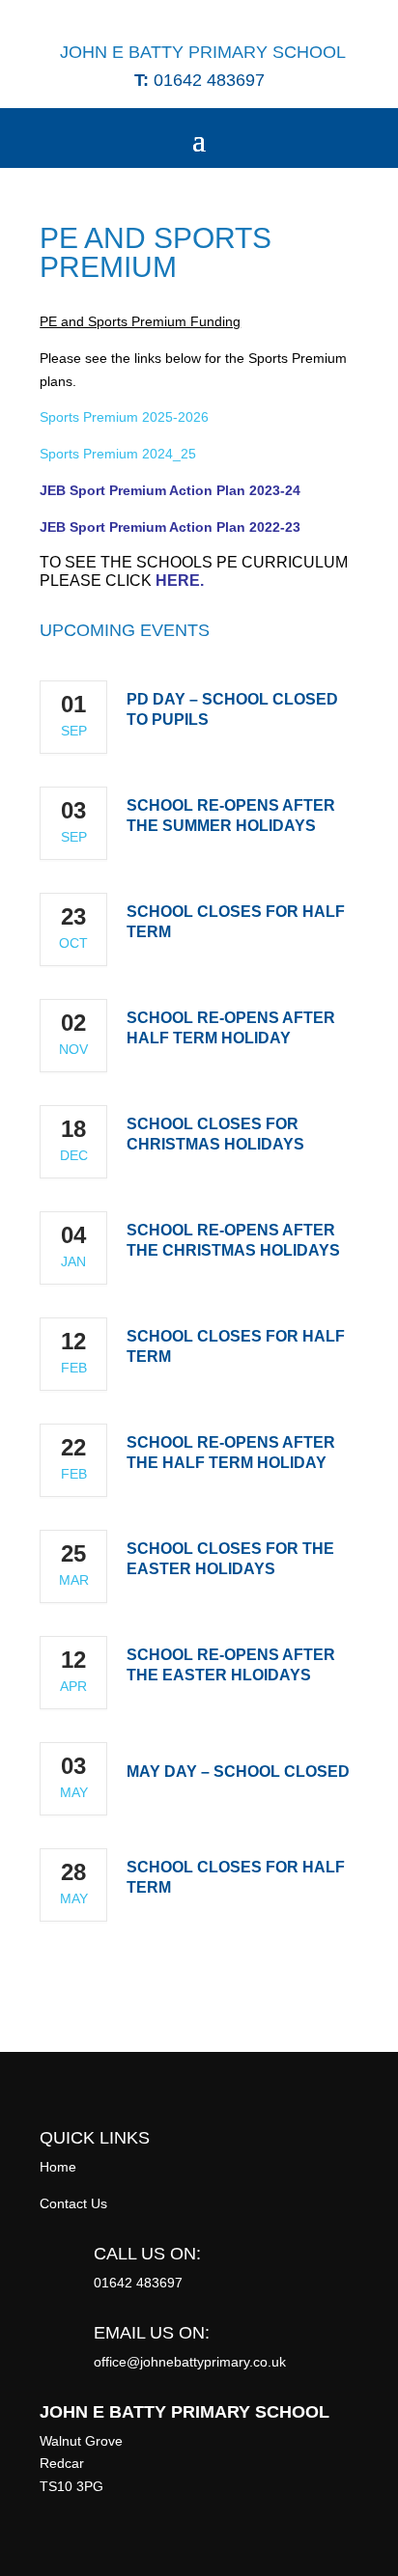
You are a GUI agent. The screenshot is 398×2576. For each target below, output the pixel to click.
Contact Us (73, 2203)
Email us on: (152, 2333)
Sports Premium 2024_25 (118, 454)
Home (58, 2167)
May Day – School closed (238, 1772)
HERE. (180, 581)
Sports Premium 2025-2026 (124, 417)
